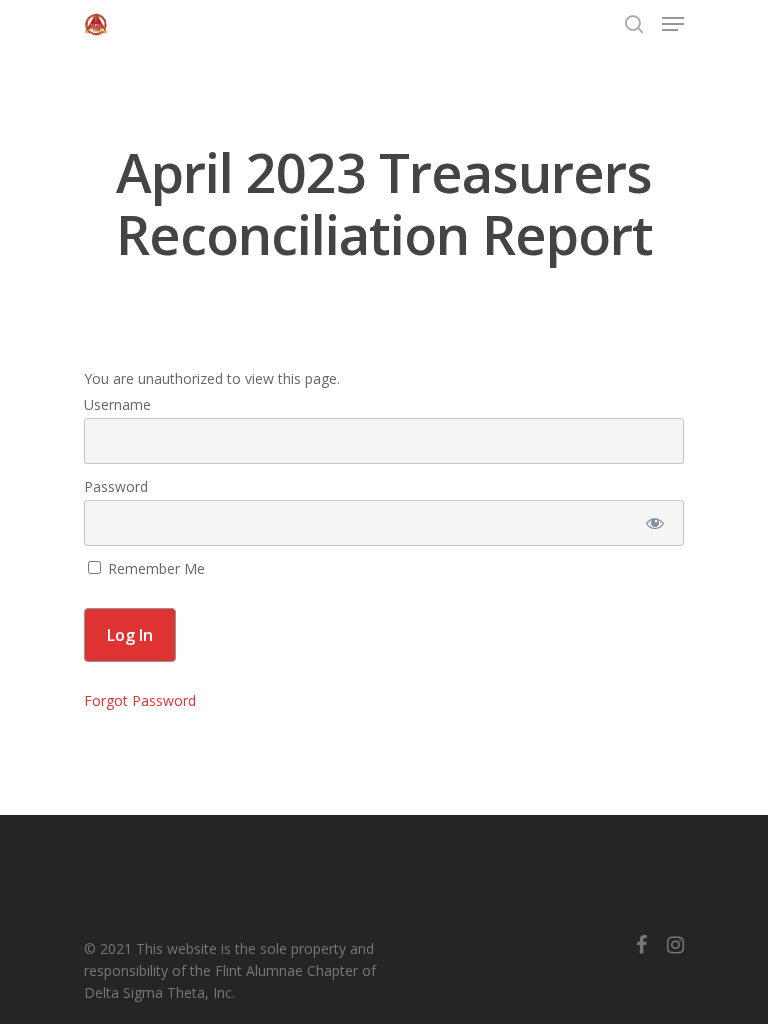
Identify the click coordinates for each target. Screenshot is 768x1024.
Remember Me (154, 568)
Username (117, 404)
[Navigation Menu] (673, 24)
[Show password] (655, 523)
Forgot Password (140, 700)
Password (116, 486)
